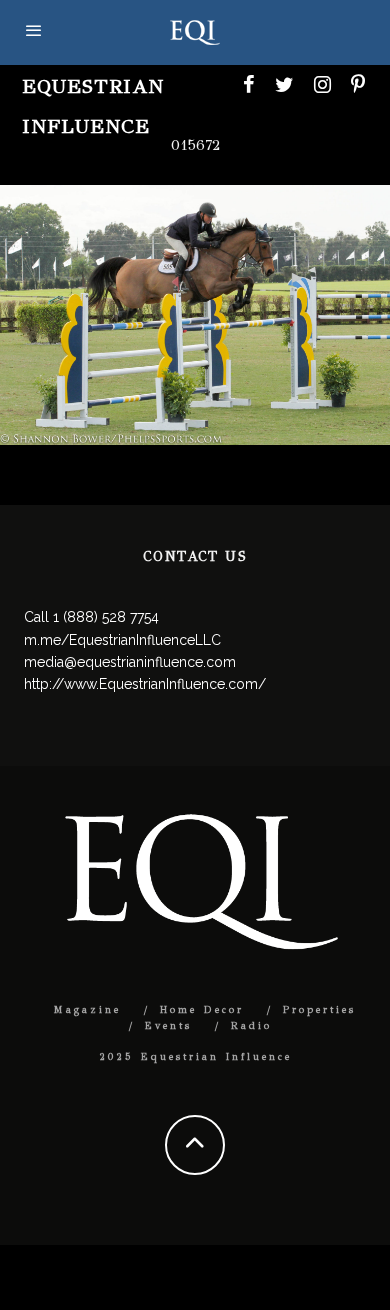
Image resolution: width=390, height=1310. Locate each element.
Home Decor (202, 1010)
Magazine (87, 1010)
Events (168, 1026)
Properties (319, 1010)
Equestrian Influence (93, 106)
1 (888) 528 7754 (106, 617)
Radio (251, 1026)
